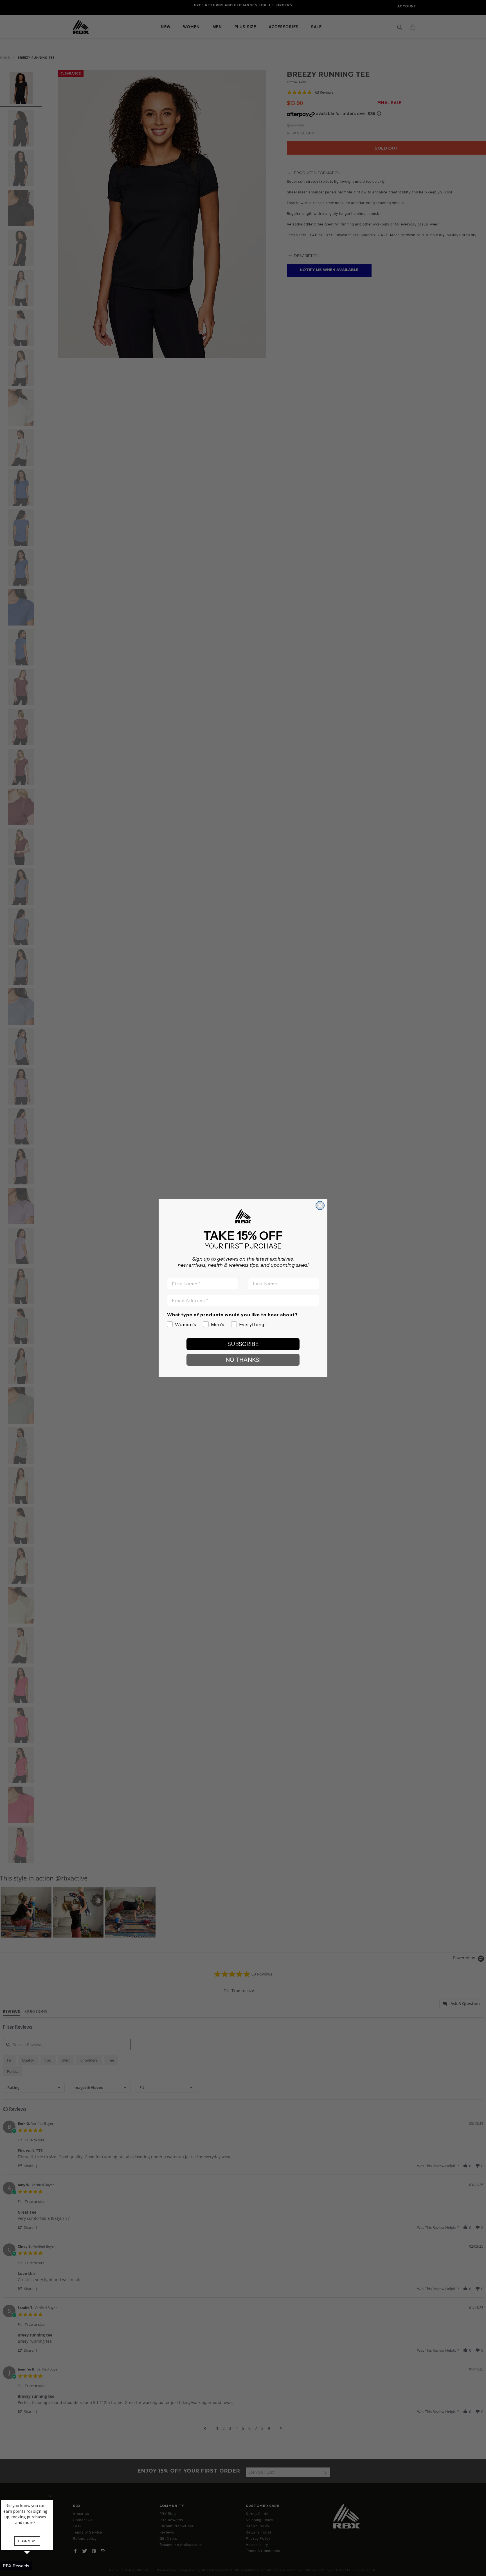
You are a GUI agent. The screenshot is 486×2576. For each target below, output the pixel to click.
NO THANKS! (243, 1360)
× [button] (50, 2496)
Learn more (27, 2541)
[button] (34, 2566)
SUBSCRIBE (243, 1344)
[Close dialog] (320, 1205)
